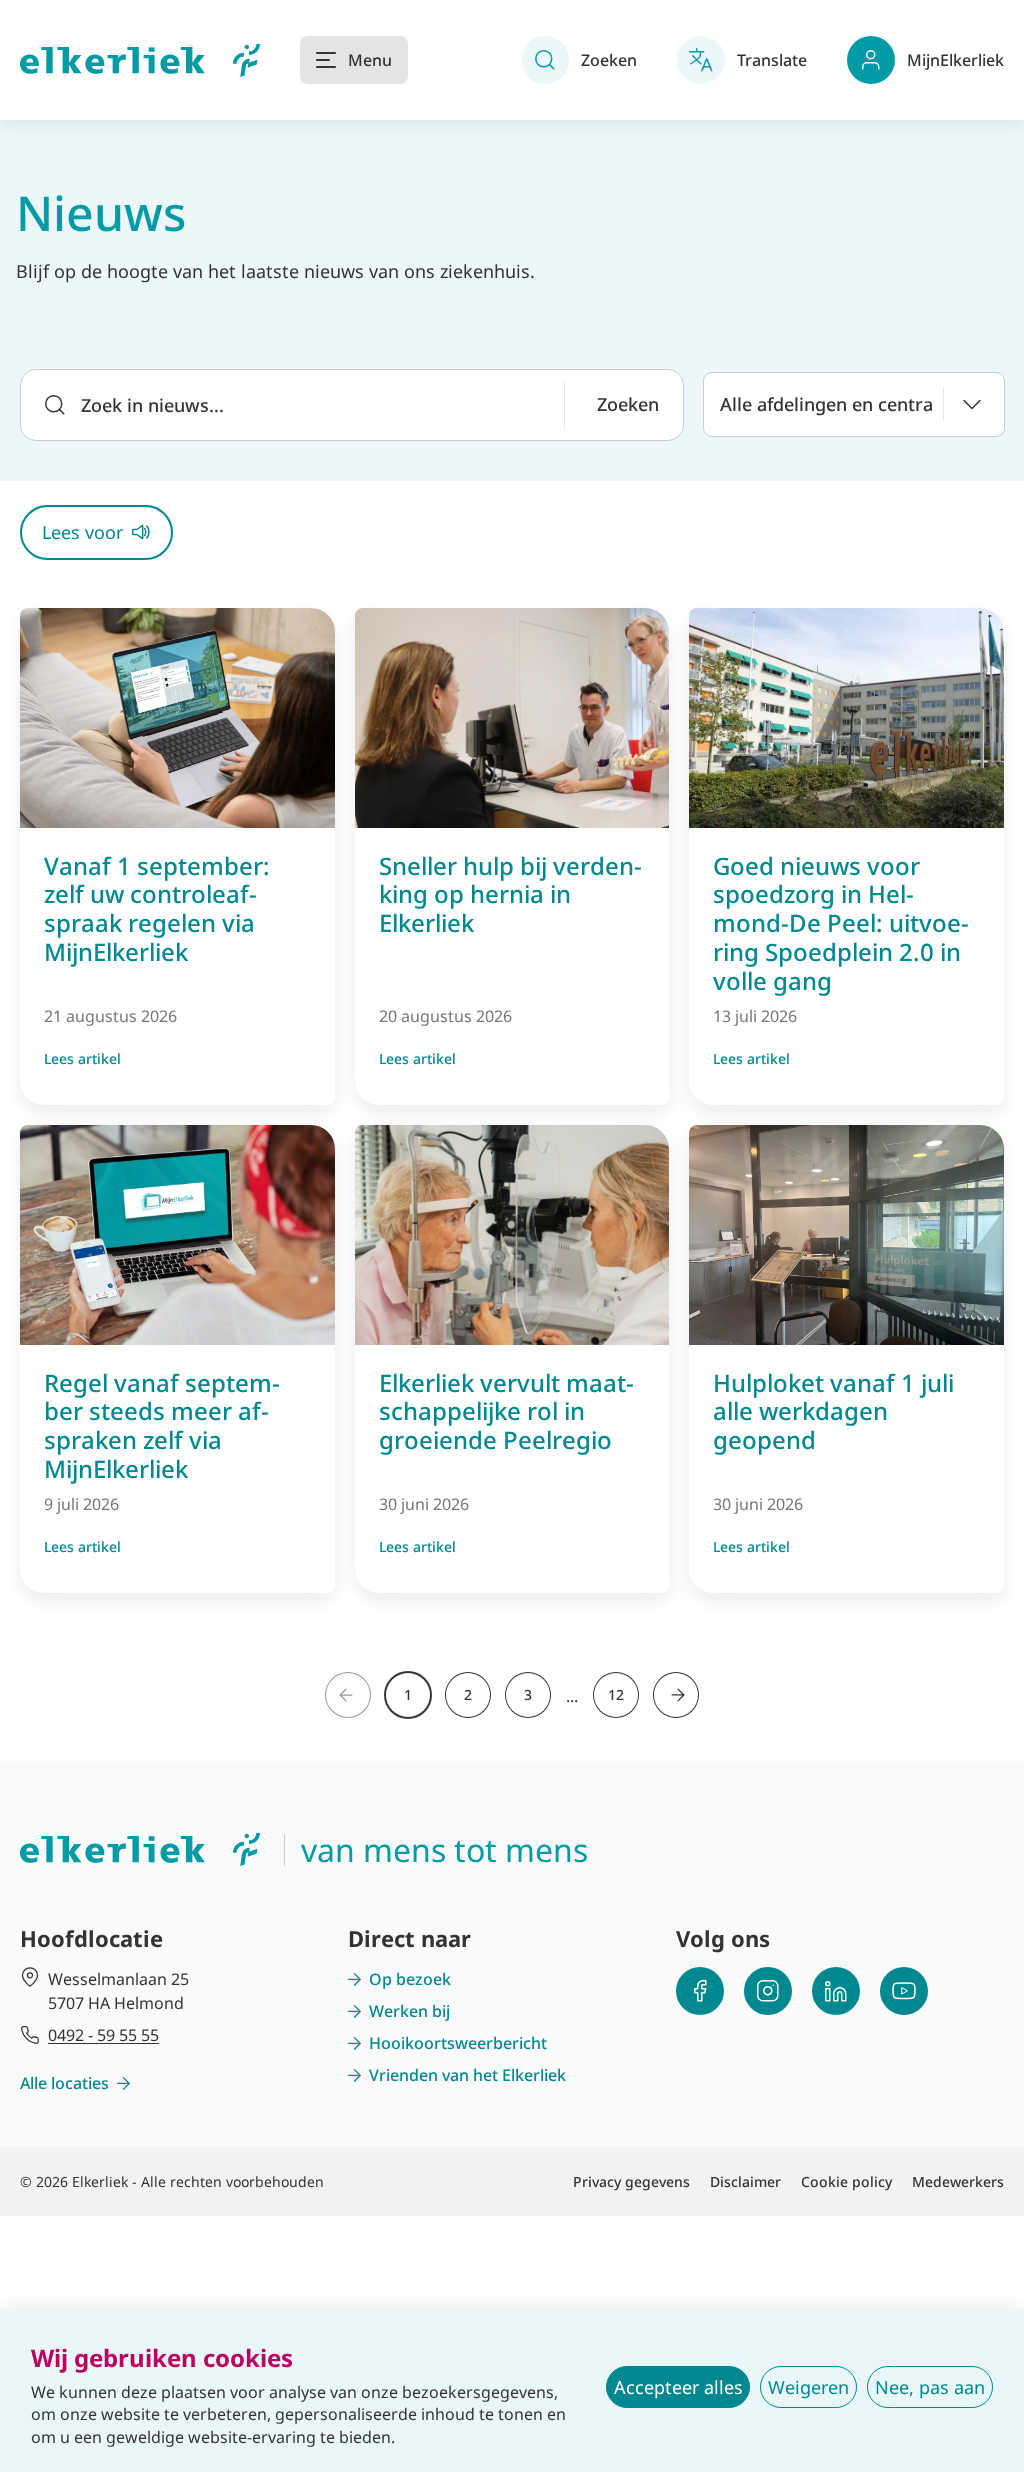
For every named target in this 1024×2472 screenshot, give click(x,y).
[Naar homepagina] (140, 60)
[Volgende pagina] (676, 1695)
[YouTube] (904, 1991)
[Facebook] (700, 1991)
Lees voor (82, 532)
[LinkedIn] (836, 1991)
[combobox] (854, 404)
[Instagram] (768, 1991)
